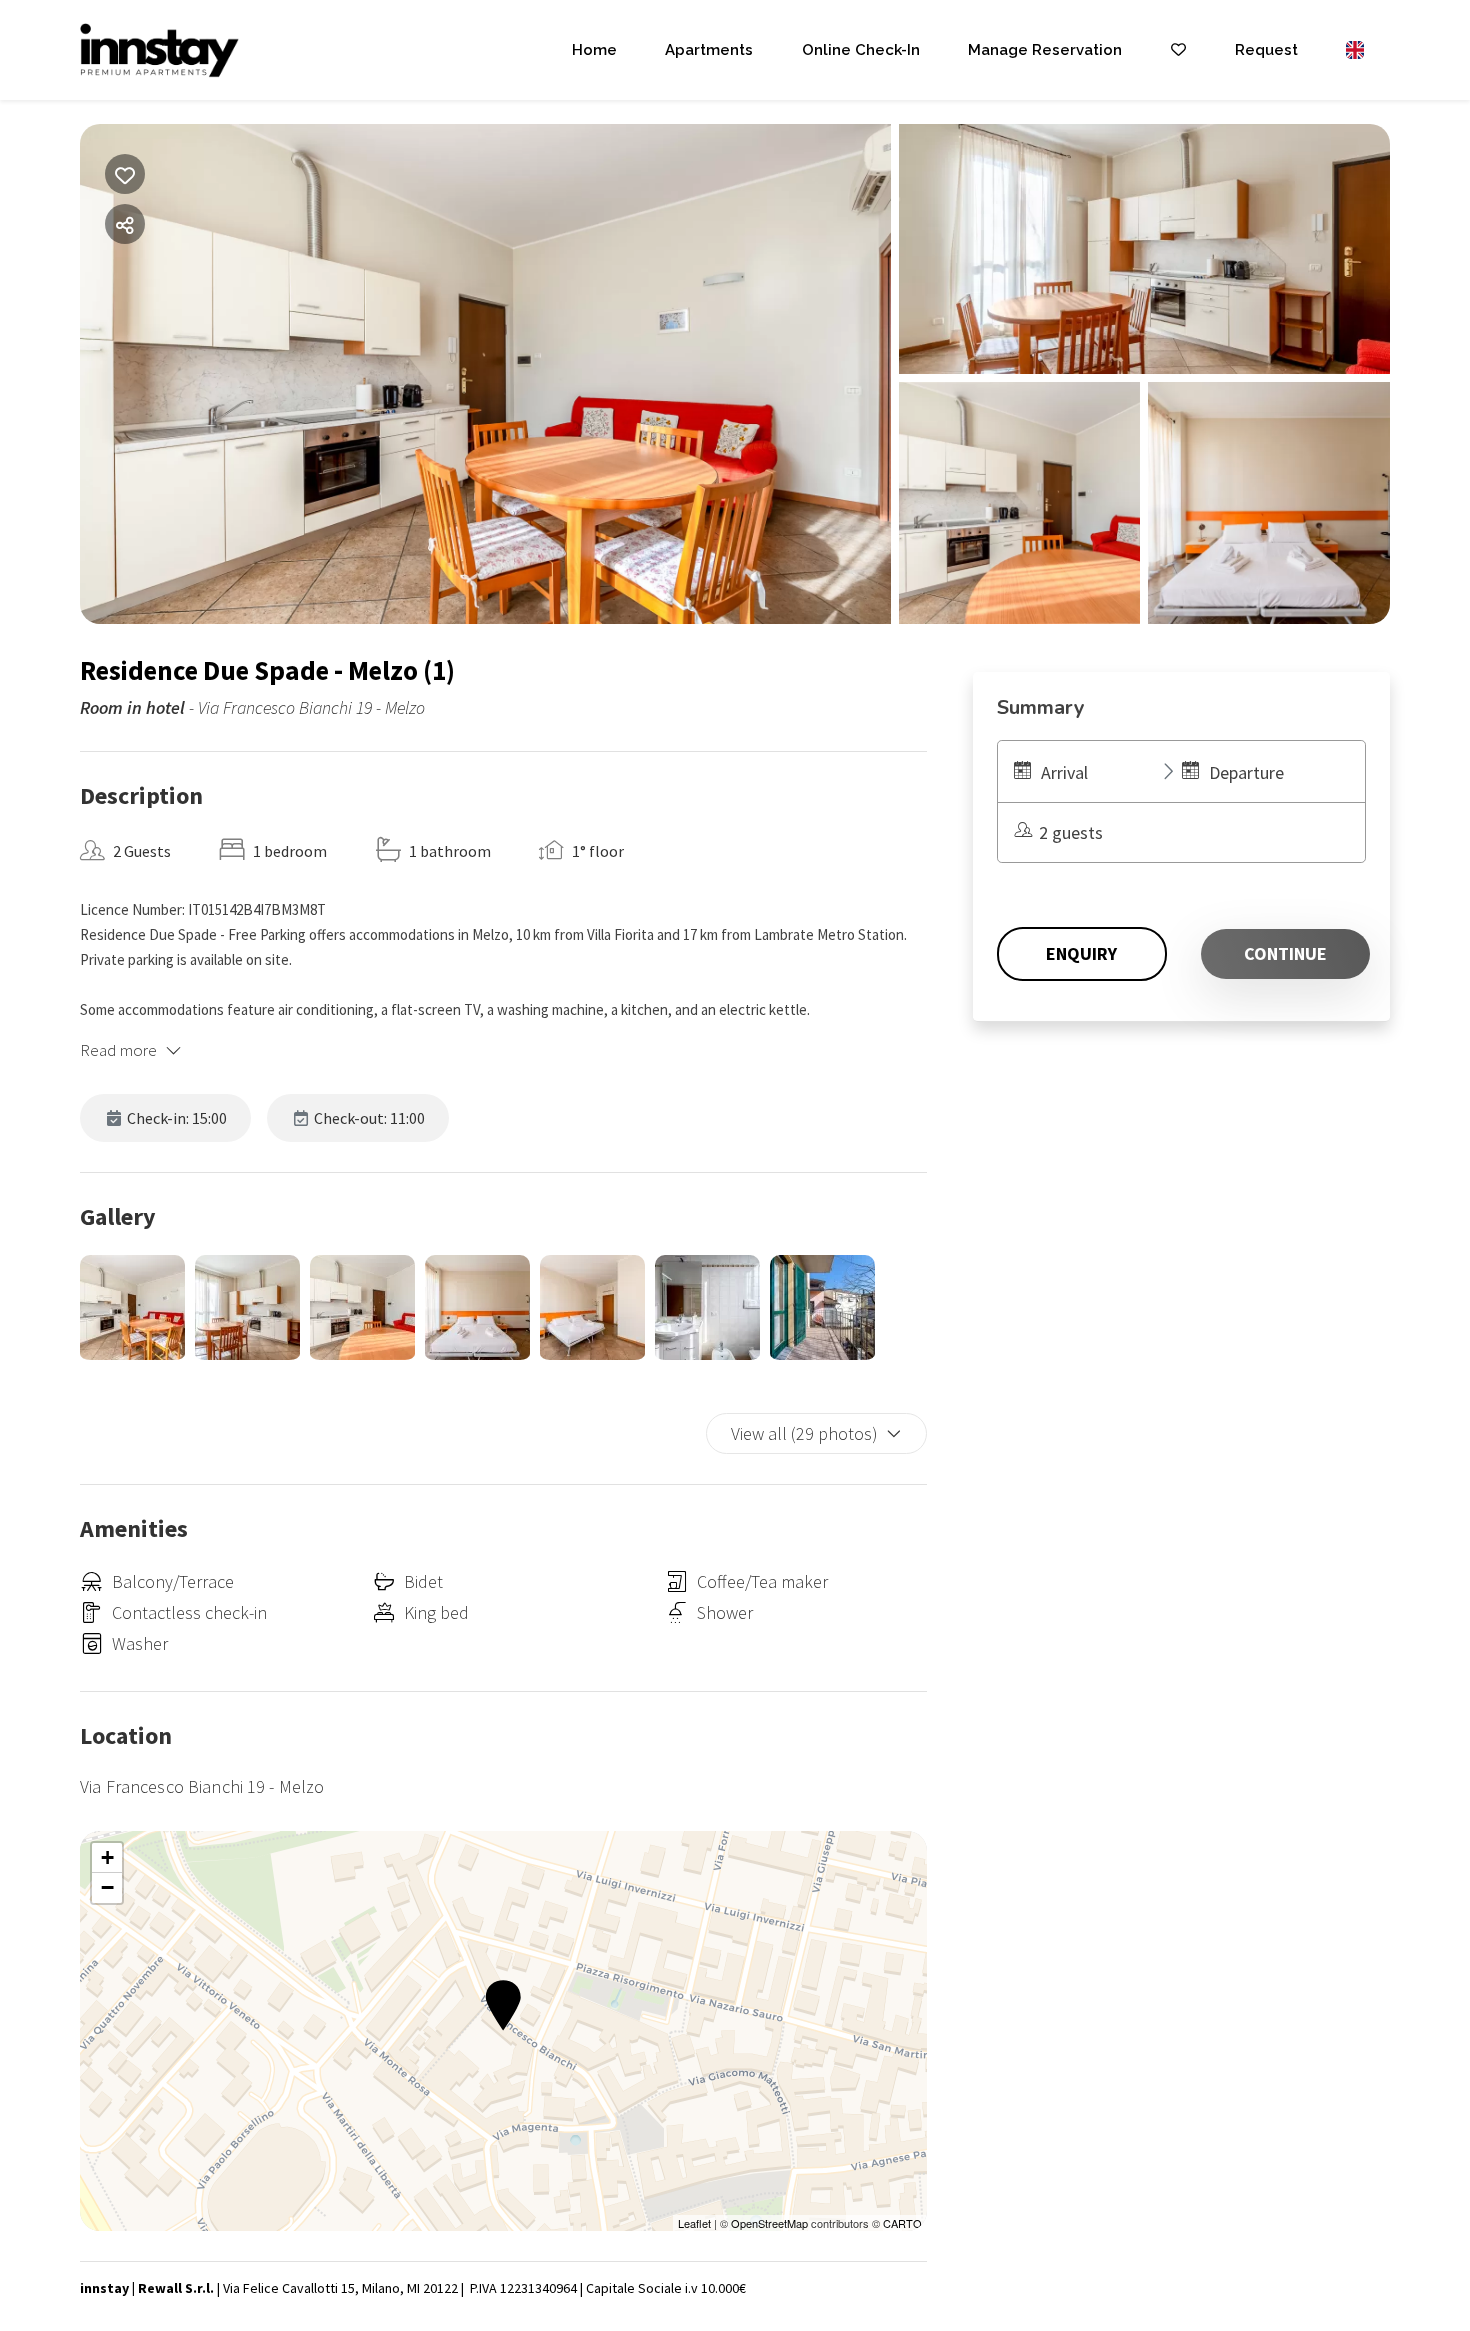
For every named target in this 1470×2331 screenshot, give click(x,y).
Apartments (709, 50)
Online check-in (861, 50)
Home (594, 50)
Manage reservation (1045, 50)
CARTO (902, 2223)
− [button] (107, 1887)
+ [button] (107, 1857)
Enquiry (1081, 953)
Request (1266, 50)
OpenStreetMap (769, 2223)
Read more (118, 1050)
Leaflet (694, 2223)
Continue (1285, 953)
